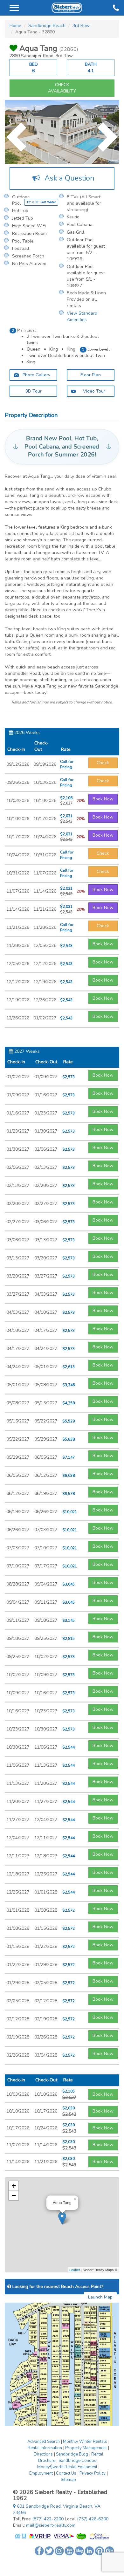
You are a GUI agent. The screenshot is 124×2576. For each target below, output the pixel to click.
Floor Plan (91, 375)
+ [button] (14, 2186)
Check (103, 763)
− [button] (14, 2195)
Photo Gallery (36, 375)
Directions (43, 2454)
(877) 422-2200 (48, 2519)
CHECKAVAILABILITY (62, 88)
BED (34, 68)
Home (15, 26)
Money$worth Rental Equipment (67, 2467)
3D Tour (34, 391)
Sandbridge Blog (72, 2454)
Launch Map (100, 2297)
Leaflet (75, 2270)
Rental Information (45, 2448)
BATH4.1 (91, 68)
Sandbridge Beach (47, 26)
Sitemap (68, 2480)
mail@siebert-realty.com (51, 2525)
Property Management (86, 2448)
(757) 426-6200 (93, 2519)
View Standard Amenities (82, 316)
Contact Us (66, 2473)
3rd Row (81, 26)
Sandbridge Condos (77, 2461)
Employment (41, 2473)
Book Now (103, 799)
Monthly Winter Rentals (85, 2442)
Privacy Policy (93, 2473)
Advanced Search (44, 2442)
